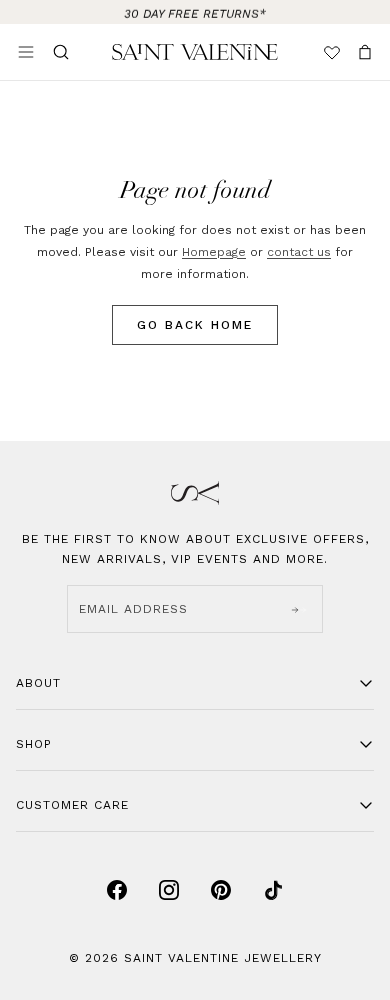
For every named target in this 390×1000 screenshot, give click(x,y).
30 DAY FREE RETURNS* (195, 12)
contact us (299, 252)
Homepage (214, 252)
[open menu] (26, 52)
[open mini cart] (365, 52)
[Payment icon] (117, 890)
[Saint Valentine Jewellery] (195, 52)
